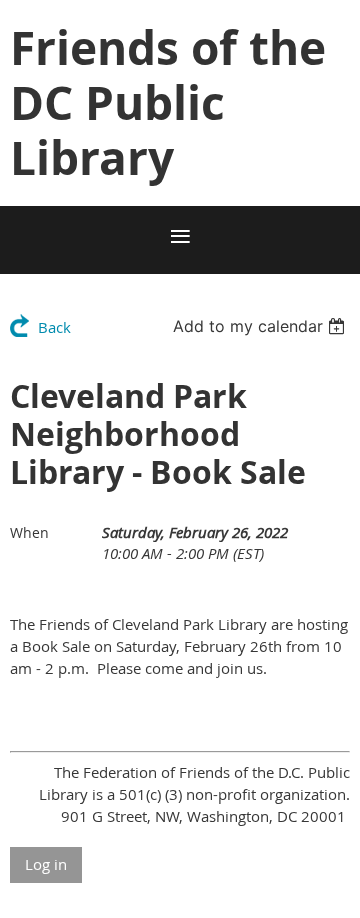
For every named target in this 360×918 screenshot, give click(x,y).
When (29, 532)
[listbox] (261, 326)
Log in (46, 864)
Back (54, 327)
